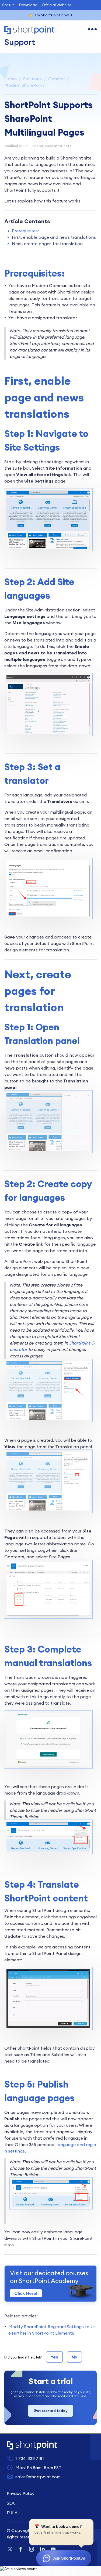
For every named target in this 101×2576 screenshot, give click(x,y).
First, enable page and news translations (54, 237)
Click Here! (26, 2293)
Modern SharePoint (24, 85)
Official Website (57, 5)
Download (28, 5)
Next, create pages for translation (47, 244)
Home (11, 79)
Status (8, 5)
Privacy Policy (21, 2493)
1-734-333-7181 (30, 2458)
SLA (11, 2503)
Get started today (51, 2411)
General (56, 79)
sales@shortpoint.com (38, 2477)
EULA (12, 2513)
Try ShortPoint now (52, 15)
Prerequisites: (25, 231)
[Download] (41, 1330)
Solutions (32, 79)
